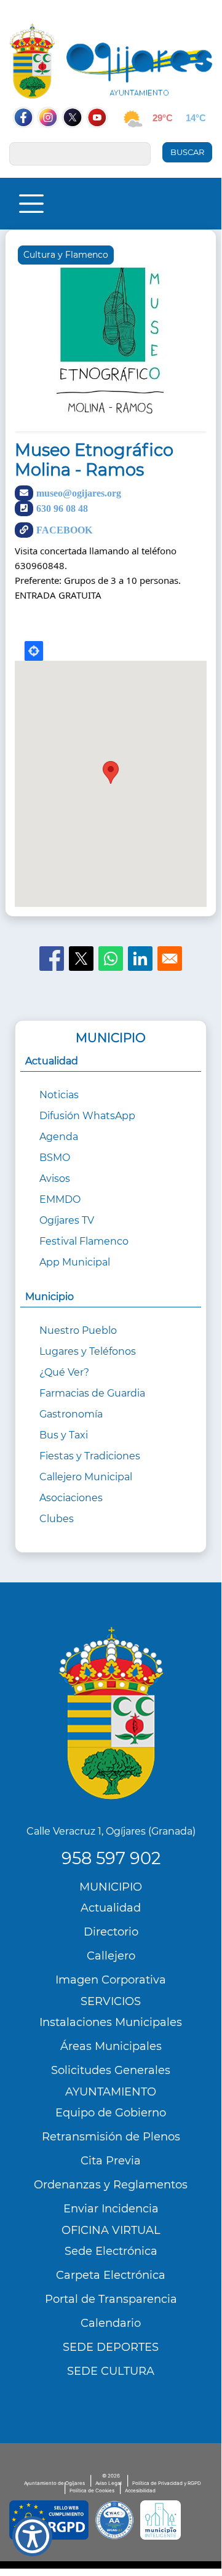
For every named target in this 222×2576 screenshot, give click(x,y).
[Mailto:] (170, 959)
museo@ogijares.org (79, 493)
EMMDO (60, 1199)
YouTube (103, 141)
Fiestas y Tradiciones (90, 1456)
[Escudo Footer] (111, 1713)
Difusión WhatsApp (87, 1116)
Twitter (73, 141)
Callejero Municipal (86, 1477)
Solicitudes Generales (111, 2070)
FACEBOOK (64, 530)
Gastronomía (71, 1414)
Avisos (55, 1178)
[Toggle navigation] (31, 204)
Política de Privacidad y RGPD (167, 2483)
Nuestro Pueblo (78, 1330)
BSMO (55, 1158)
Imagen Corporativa (111, 1980)
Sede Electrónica (111, 2251)
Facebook (30, 141)
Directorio (111, 1932)
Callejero (111, 1956)
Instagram (54, 141)
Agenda (59, 1137)
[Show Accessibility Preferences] (32, 2536)
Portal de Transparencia (111, 2299)
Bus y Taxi (64, 1435)
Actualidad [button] (52, 1061)
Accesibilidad (140, 2490)
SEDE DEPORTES (111, 2347)
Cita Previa (111, 2161)
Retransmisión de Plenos (111, 2137)
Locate (34, 651)
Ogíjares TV (67, 1220)
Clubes (57, 1519)
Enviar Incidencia (111, 2209)
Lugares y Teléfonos (88, 1351)
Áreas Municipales (111, 2046)
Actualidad (111, 1908)
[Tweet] (81, 959)
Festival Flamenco (84, 1241)
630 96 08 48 (62, 508)
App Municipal (75, 1262)
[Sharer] (52, 959)
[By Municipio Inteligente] (161, 2520)
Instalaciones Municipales (111, 2022)
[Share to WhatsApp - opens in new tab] (111, 959)
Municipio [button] (50, 1297)
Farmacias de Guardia (92, 1393)
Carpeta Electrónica (111, 2275)
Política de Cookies (92, 2490)
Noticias (59, 1095)
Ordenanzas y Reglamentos (111, 2185)
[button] (111, 339)
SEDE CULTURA (111, 2371)
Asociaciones (71, 1498)
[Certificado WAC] (114, 2520)
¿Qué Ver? (64, 1372)
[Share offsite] (140, 959)
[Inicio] (111, 61)
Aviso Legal (109, 2483)
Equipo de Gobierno (111, 2113)
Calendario (111, 2323)
